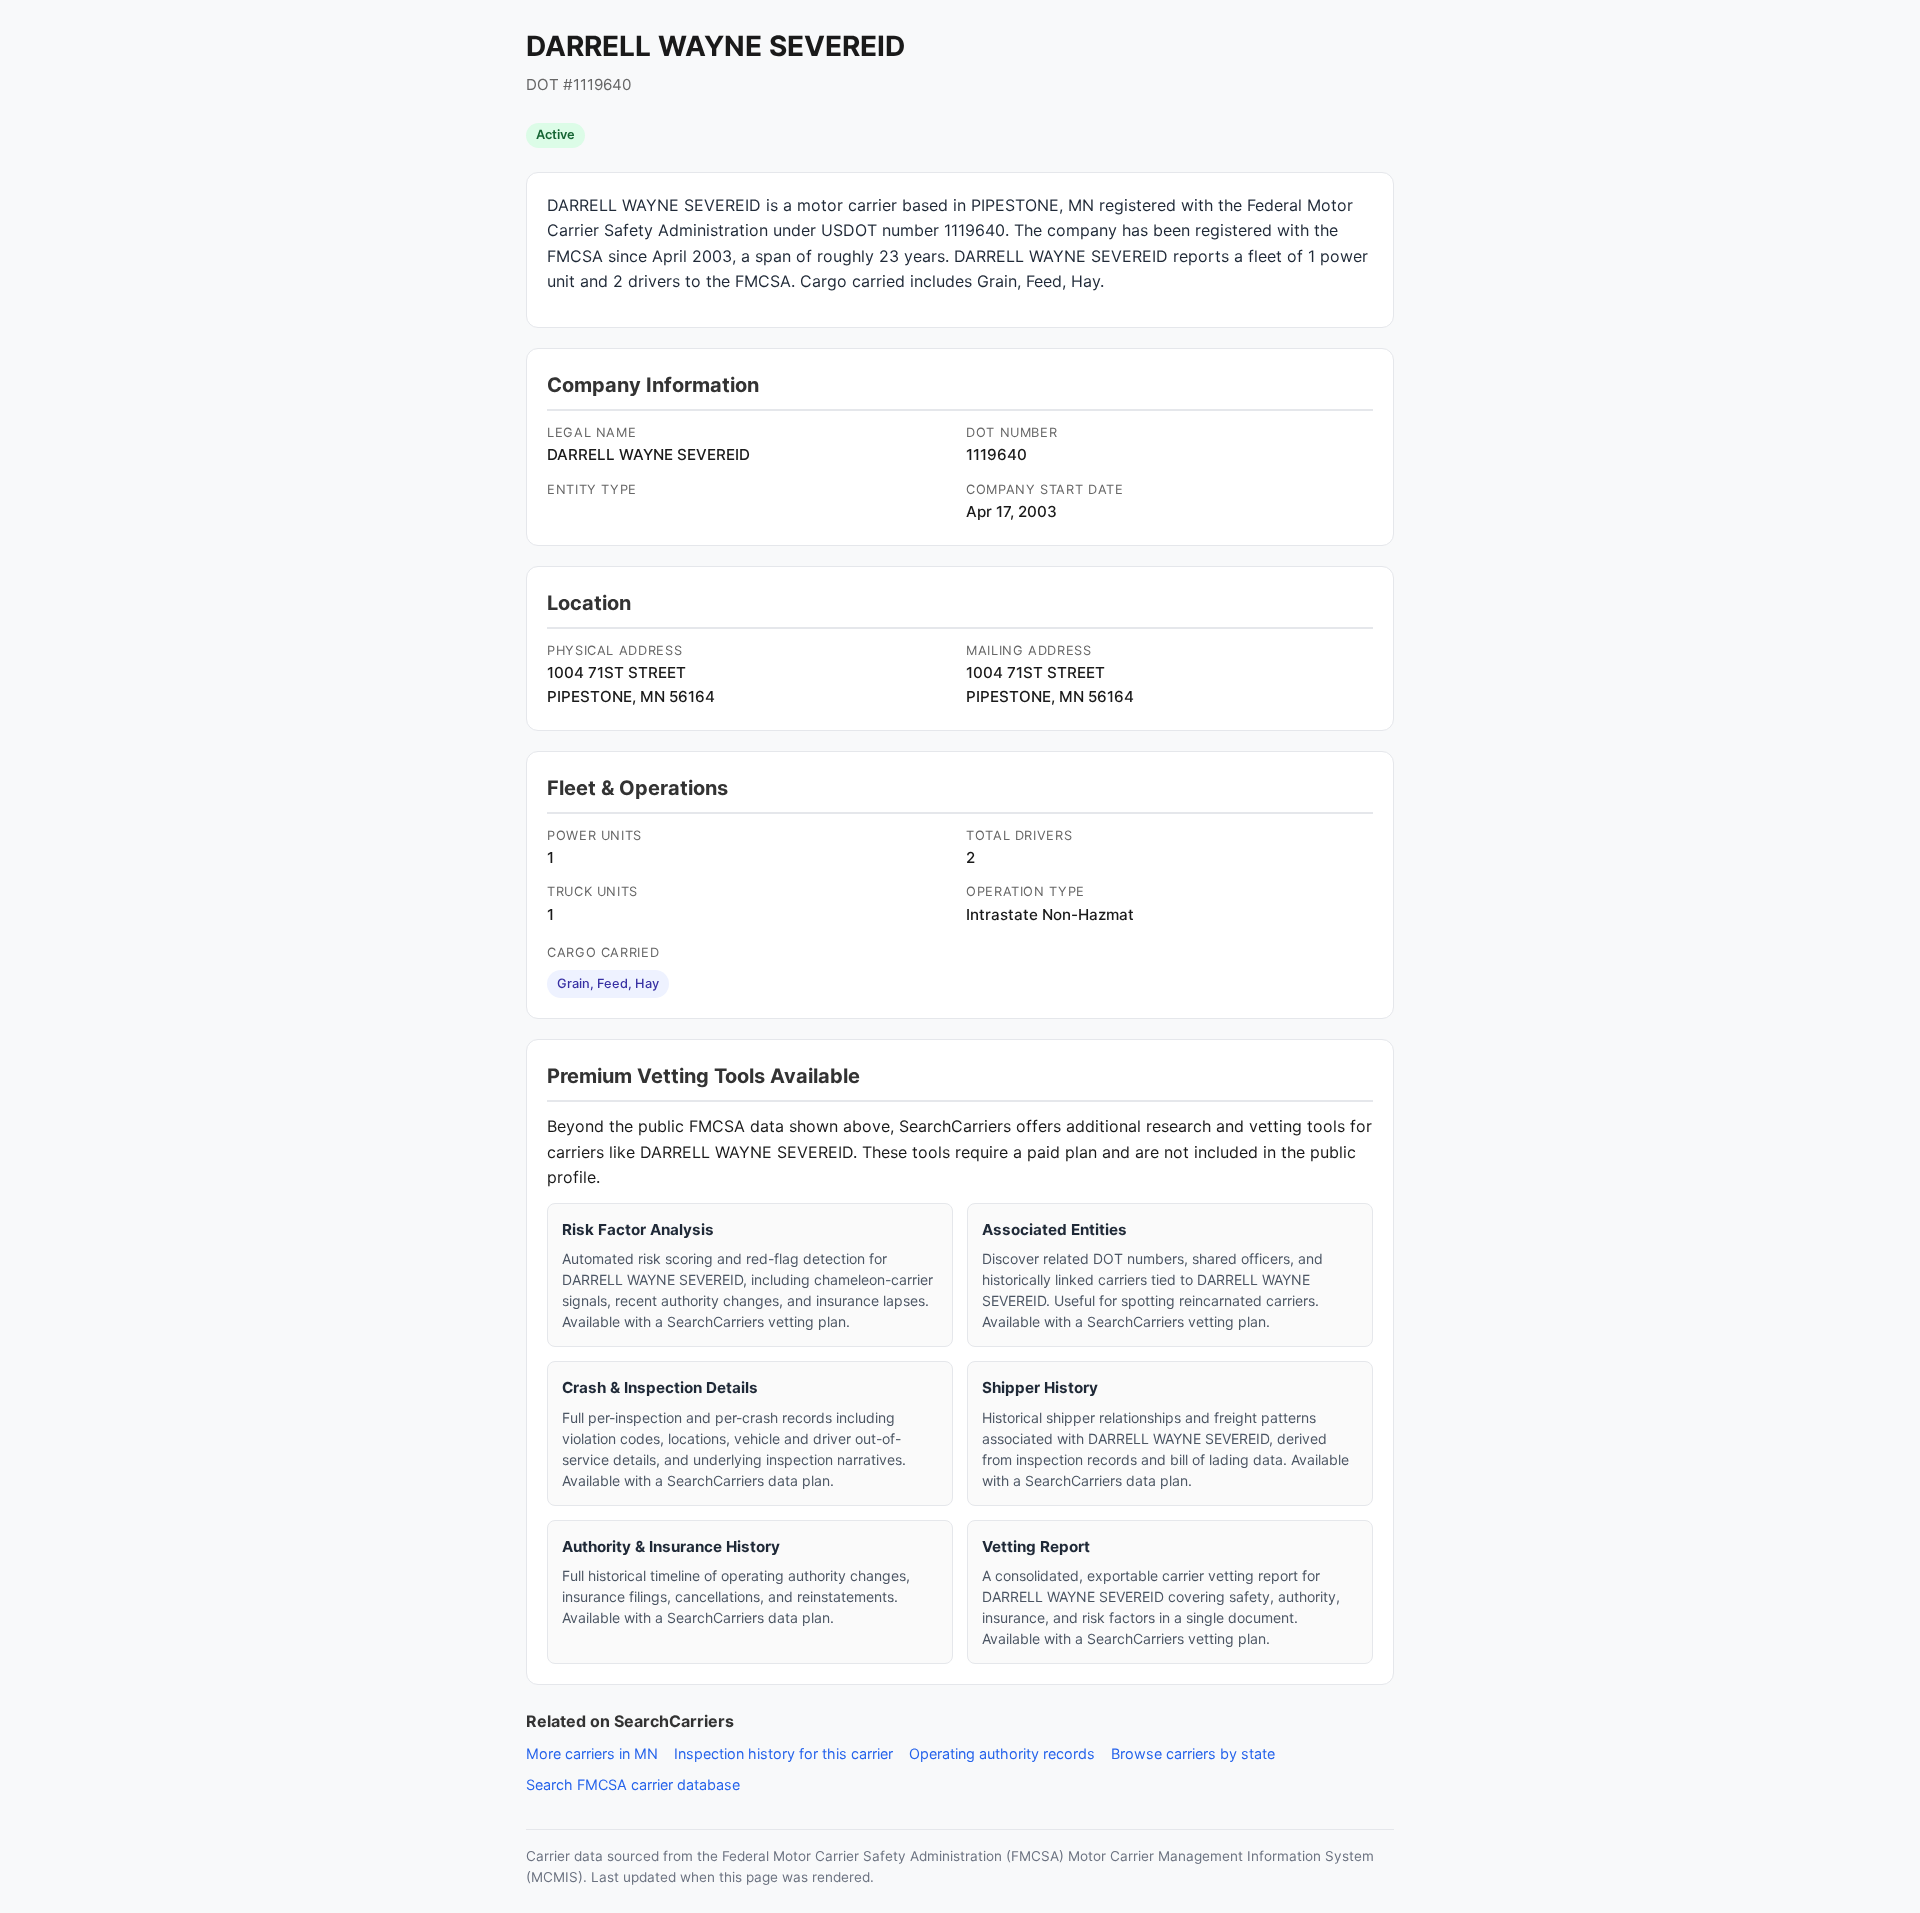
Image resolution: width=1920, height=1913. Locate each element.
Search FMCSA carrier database (633, 1784)
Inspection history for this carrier (783, 1753)
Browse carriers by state (1193, 1753)
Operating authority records (1002, 1753)
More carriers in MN (592, 1753)
